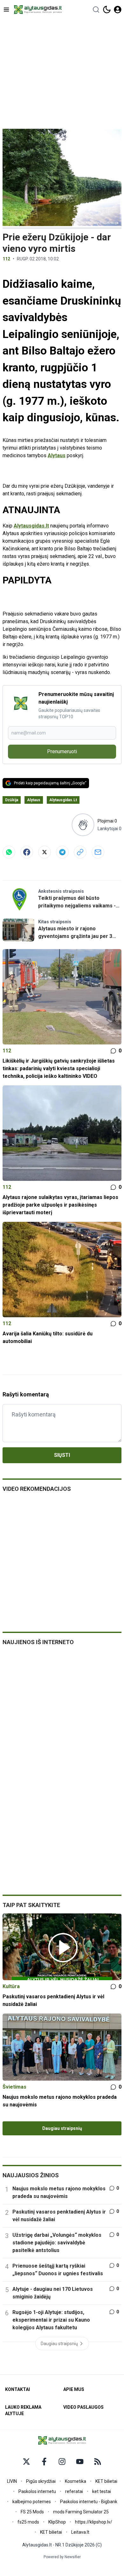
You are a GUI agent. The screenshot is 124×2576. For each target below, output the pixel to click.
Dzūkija (12, 800)
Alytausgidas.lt (31, 526)
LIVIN (12, 2481)
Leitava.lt (80, 2532)
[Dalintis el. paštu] (98, 852)
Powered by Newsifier (62, 2557)
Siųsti (62, 1455)
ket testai (102, 2491)
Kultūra (11, 1986)
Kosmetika (76, 2481)
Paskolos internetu (37, 2491)
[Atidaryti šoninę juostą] (6, 10)
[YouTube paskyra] (80, 2462)
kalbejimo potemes (32, 2502)
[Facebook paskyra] (44, 2462)
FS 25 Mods (32, 2512)
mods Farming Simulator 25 (81, 2512)
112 (6, 259)
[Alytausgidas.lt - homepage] (38, 10)
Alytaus (57, 455)
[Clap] (83, 825)
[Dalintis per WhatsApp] (9, 852)
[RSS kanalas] (98, 2462)
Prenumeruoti (62, 751)
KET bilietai (106, 2481)
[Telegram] (62, 852)
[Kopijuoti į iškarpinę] (80, 852)
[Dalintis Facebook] (27, 852)
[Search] (96, 10)
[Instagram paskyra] (62, 2462)
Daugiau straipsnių (62, 2128)
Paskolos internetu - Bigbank (89, 2502)
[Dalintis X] (45, 852)
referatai (74, 2491)
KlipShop (57, 2522)
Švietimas (14, 2087)
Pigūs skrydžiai (41, 2481)
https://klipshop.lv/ (94, 2522)
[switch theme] (107, 10)
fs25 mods (28, 2522)
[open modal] (118, 10)
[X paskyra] (26, 2462)
